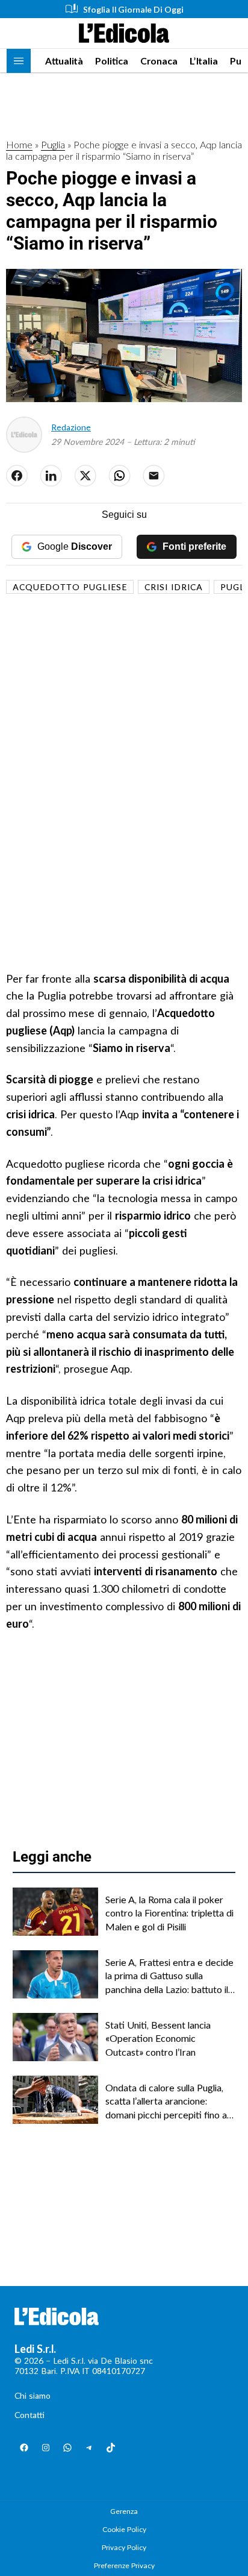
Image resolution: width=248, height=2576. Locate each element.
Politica (112, 61)
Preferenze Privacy (124, 2565)
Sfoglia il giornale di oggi (133, 9)
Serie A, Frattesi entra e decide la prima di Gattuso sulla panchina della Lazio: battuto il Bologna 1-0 (169, 1976)
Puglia (53, 144)
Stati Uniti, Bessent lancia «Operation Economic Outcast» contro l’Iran (158, 2038)
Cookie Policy (124, 2529)
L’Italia (204, 61)
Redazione (71, 427)
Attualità (64, 61)
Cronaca (159, 61)
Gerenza (124, 2511)
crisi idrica (174, 587)
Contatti (29, 2415)
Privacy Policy (124, 2547)
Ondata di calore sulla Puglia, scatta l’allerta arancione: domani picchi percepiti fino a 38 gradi (166, 2102)
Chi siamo (33, 2395)
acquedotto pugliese (70, 587)
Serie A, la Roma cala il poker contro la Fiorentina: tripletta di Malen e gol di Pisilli (169, 1913)
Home (19, 144)
